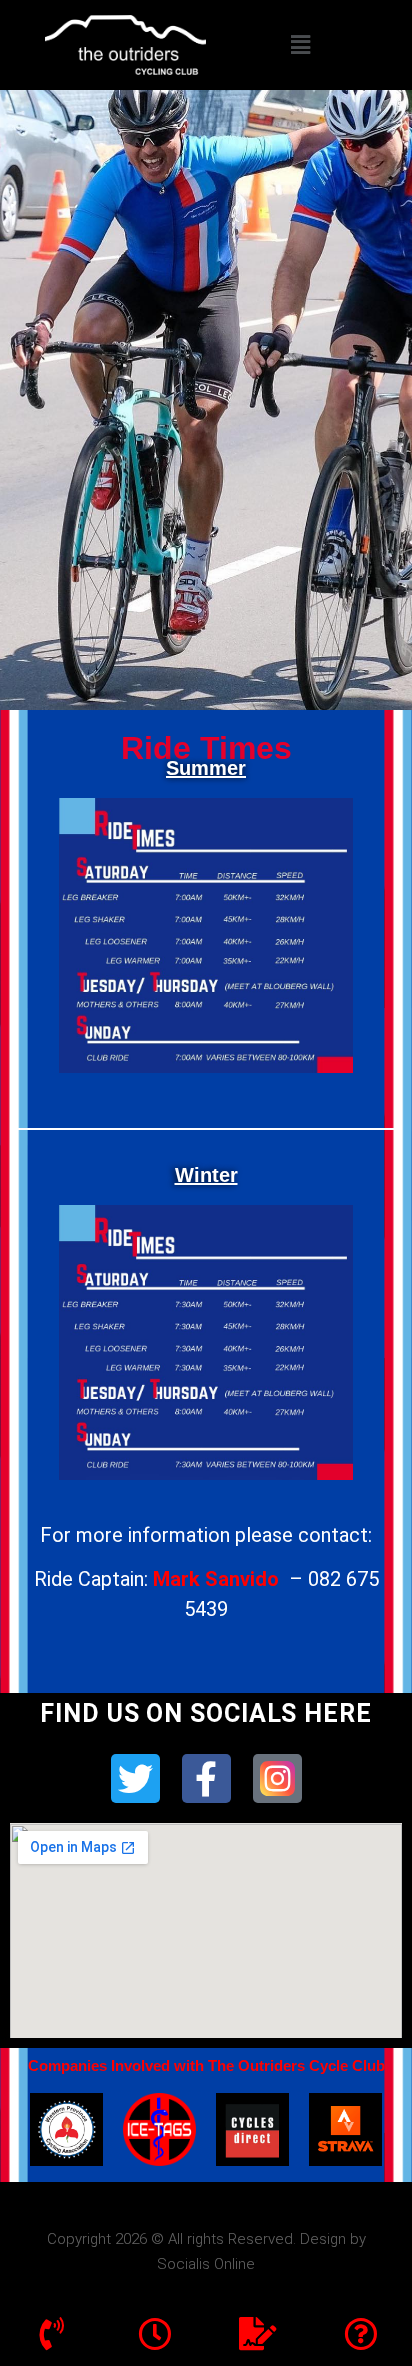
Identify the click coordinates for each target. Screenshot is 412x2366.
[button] (301, 44)
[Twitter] (135, 1778)
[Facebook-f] (206, 1778)
